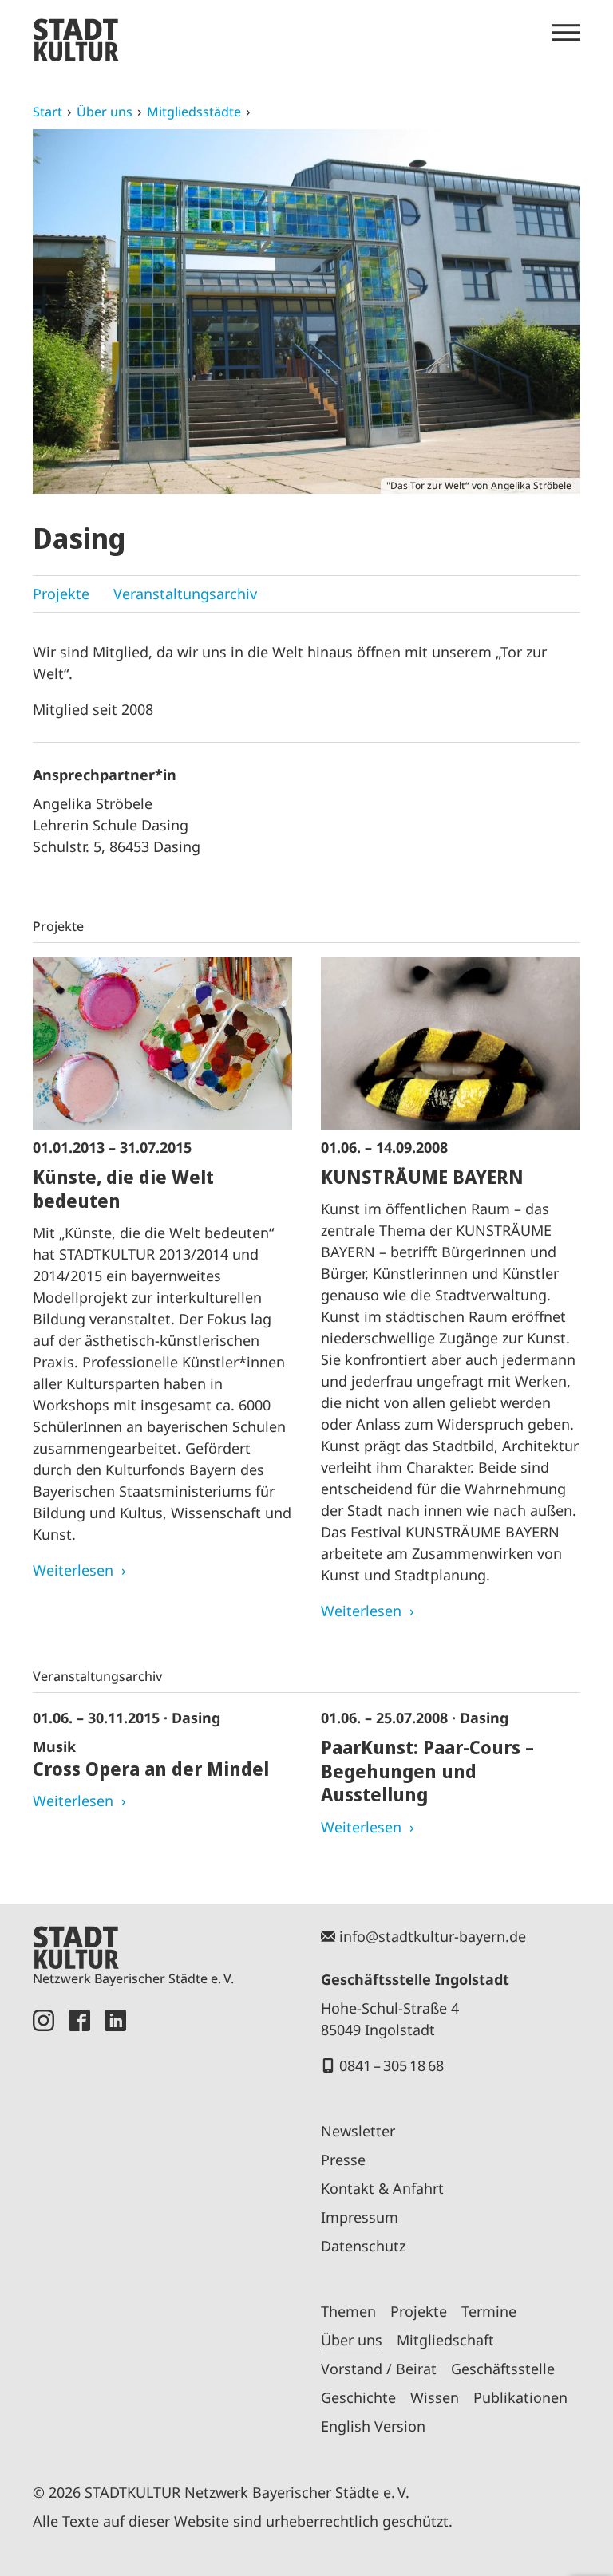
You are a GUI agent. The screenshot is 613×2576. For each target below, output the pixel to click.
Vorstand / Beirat (379, 2369)
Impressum (360, 2217)
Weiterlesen (73, 1570)
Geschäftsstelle (503, 2369)
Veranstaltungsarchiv (185, 594)
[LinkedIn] (115, 2228)
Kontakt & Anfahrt (382, 2188)
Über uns (105, 112)
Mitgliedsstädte (194, 112)
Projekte (61, 594)
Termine (489, 2311)
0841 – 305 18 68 (392, 2065)
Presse (343, 2160)
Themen (348, 2311)
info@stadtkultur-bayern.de (433, 1936)
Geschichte (358, 2397)
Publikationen (520, 2397)
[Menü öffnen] (566, 33)
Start (47, 112)
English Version (373, 2426)
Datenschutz (363, 2246)
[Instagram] (44, 2228)
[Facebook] (79, 2228)
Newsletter (358, 2131)
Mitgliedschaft (445, 2340)
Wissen (435, 2397)
